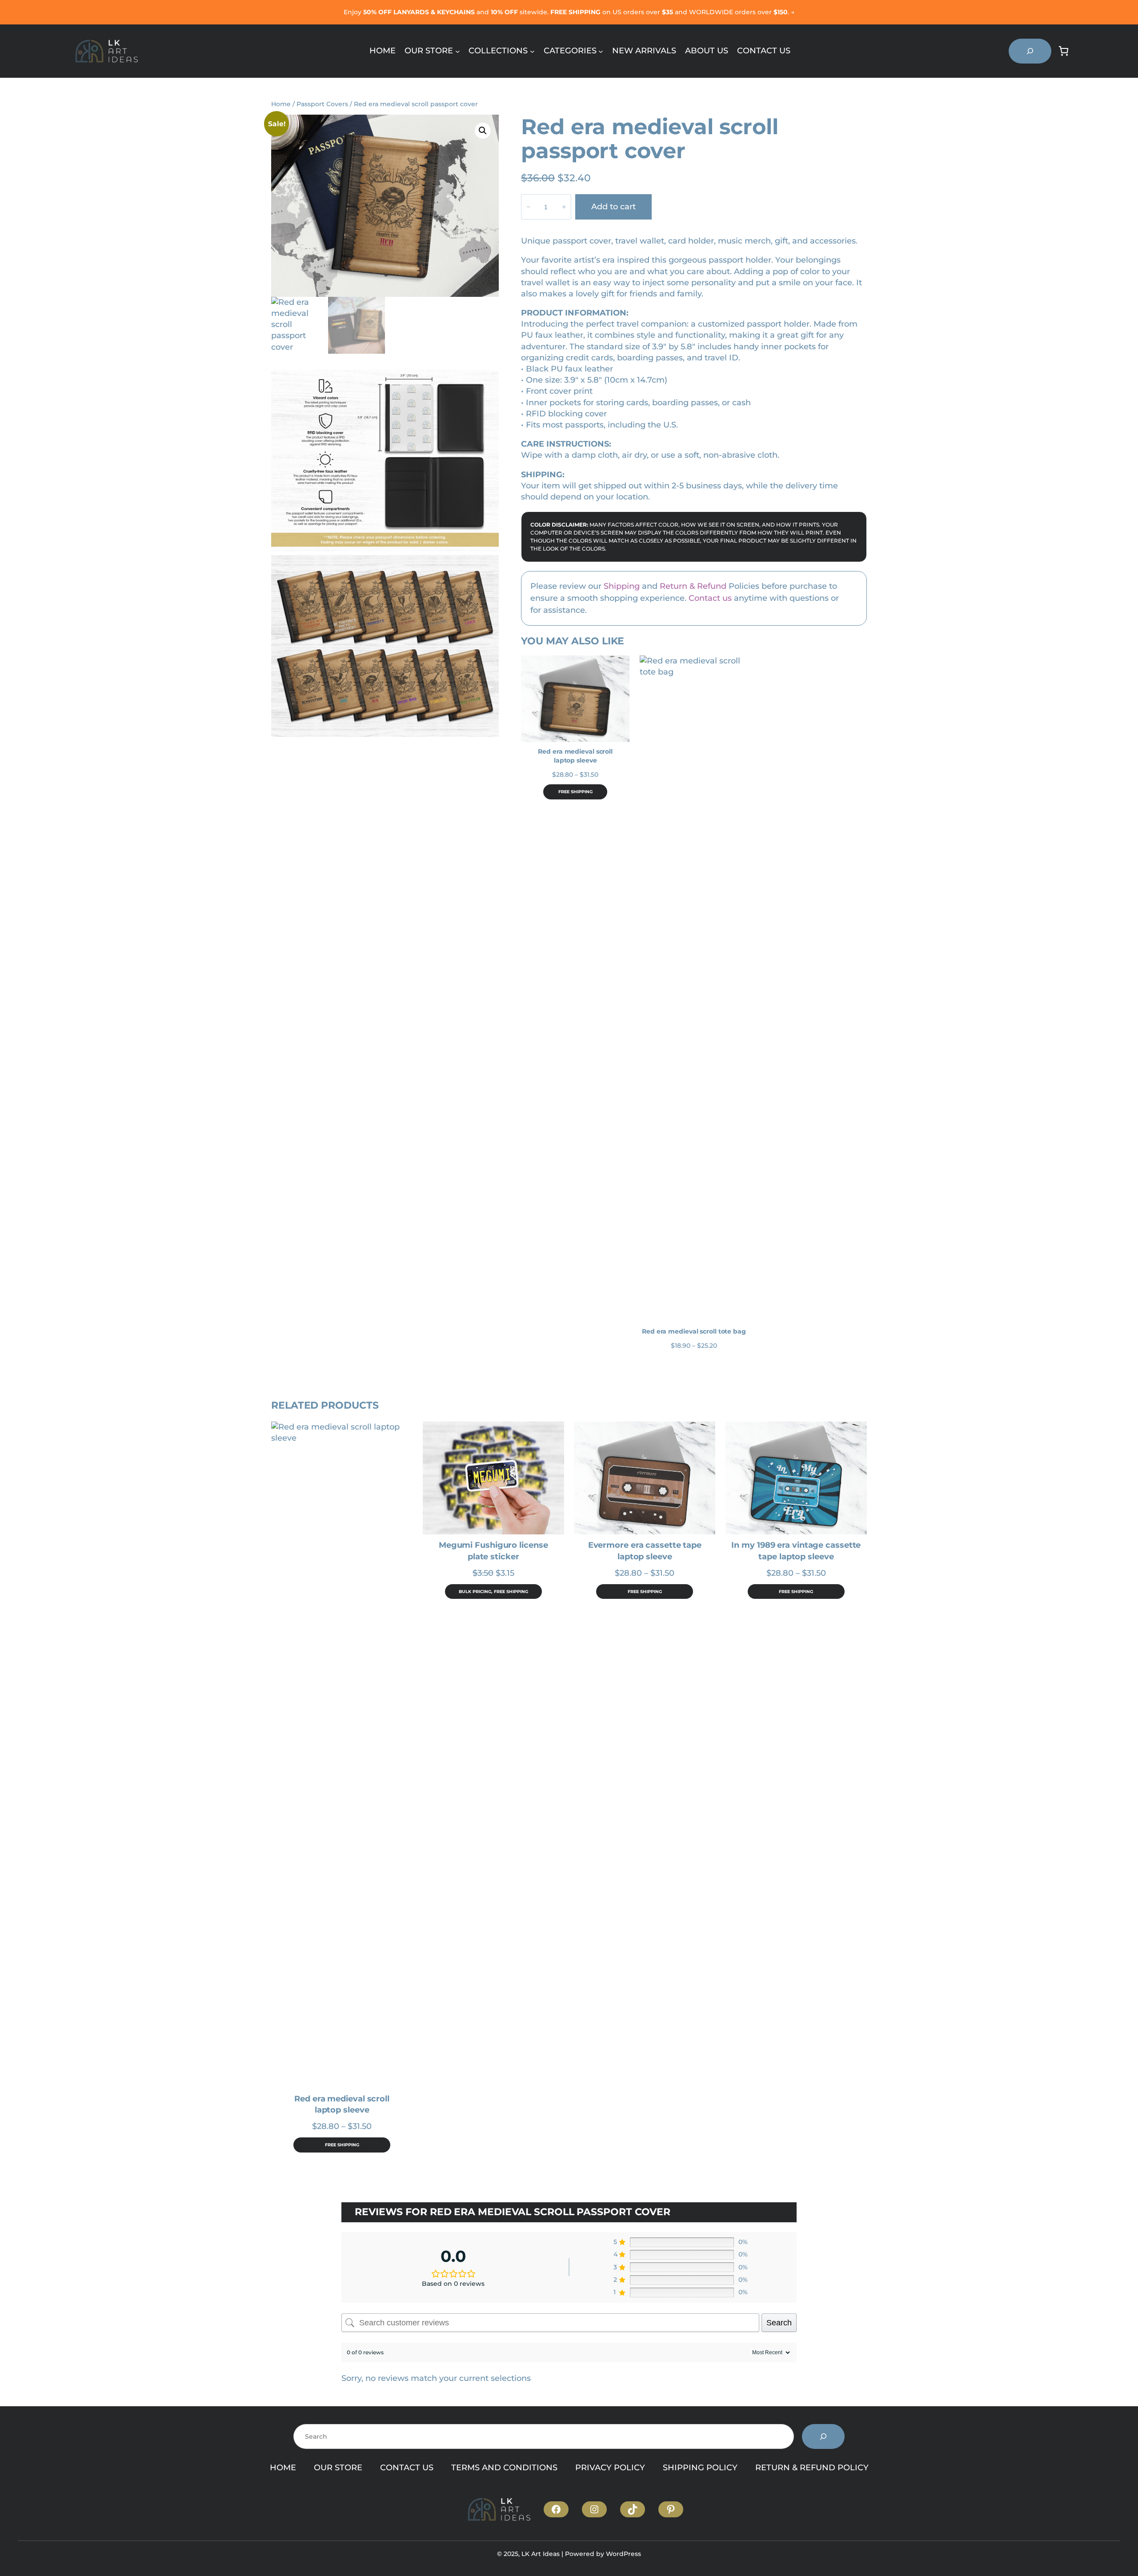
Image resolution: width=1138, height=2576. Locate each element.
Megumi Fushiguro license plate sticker (493, 1551)
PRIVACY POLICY (610, 2468)
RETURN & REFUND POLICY (812, 2468)
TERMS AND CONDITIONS (504, 2468)
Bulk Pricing (475, 1592)
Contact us (710, 598)
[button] (483, 131)
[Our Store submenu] (458, 51)
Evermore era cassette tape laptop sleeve (645, 1551)
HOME (283, 2468)
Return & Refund (693, 586)
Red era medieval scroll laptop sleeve (575, 756)
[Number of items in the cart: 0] (1064, 51)
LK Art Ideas (541, 2554)
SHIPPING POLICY (700, 2468)
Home (281, 104)
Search (779, 2323)
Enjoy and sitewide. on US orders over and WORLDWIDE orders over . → (569, 12)
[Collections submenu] (532, 51)
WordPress (623, 2554)
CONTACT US (407, 2468)
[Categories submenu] (601, 51)
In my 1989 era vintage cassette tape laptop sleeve (796, 1551)
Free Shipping (575, 792)
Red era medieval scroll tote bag (694, 1331)
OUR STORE (338, 2468)
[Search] (823, 2436)
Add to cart (613, 207)
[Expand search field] (1030, 51)
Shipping (622, 586)
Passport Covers (322, 104)
